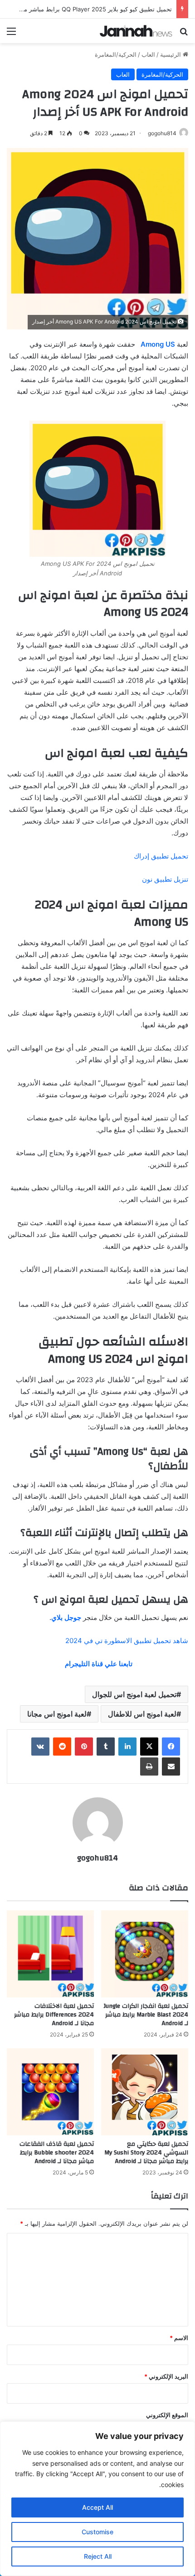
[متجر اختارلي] (136, 31)
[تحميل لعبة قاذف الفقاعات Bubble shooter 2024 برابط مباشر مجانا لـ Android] (50, 2092)
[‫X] (149, 1747)
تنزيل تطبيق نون (165, 879)
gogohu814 (162, 133)
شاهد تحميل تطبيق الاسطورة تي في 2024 (127, 1641)
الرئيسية (171, 54)
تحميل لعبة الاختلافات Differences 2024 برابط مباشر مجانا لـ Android (54, 2015)
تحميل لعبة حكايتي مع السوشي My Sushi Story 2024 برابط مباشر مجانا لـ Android (146, 2153)
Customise (97, 2532)
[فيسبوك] (171, 1747)
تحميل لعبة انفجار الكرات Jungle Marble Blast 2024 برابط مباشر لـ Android (146, 2015)
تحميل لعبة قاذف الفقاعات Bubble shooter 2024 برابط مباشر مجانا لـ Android (57, 2153)
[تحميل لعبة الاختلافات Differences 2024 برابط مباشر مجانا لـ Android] (50, 1954)
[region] (97, 2499)
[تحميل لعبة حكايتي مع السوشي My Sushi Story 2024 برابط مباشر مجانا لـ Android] (145, 2092)
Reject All (98, 2556)
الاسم (179, 2338)
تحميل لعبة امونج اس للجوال (134, 1694)
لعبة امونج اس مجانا (57, 1714)
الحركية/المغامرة (116, 54)
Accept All (97, 2507)
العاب (148, 54)
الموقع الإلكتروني (167, 2415)
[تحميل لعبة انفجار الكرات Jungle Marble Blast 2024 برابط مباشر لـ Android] (145, 1954)
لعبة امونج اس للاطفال (142, 1714)
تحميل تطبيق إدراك (161, 856)
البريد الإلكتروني (166, 2376)
